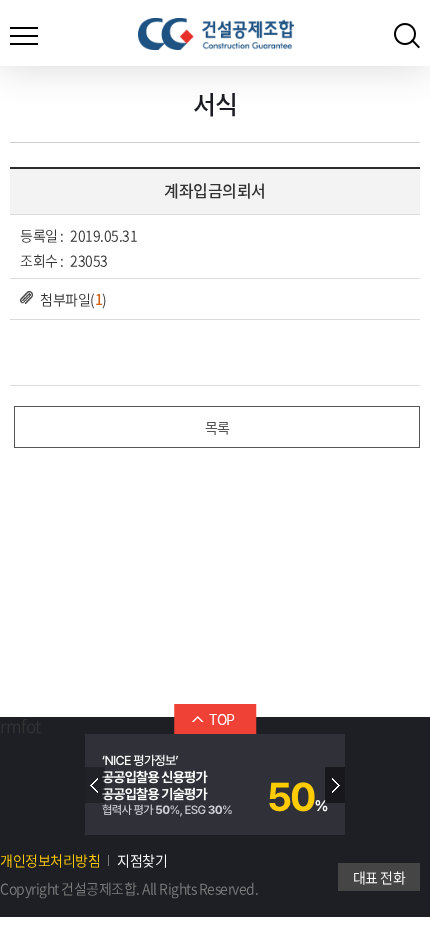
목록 (217, 427)
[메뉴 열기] (24, 30)
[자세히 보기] (215, 784)
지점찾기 (142, 860)
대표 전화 (379, 877)
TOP (222, 719)
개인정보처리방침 (50, 860)
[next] (335, 785)
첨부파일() (73, 299)
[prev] (95, 785)
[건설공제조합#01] (216, 34)
